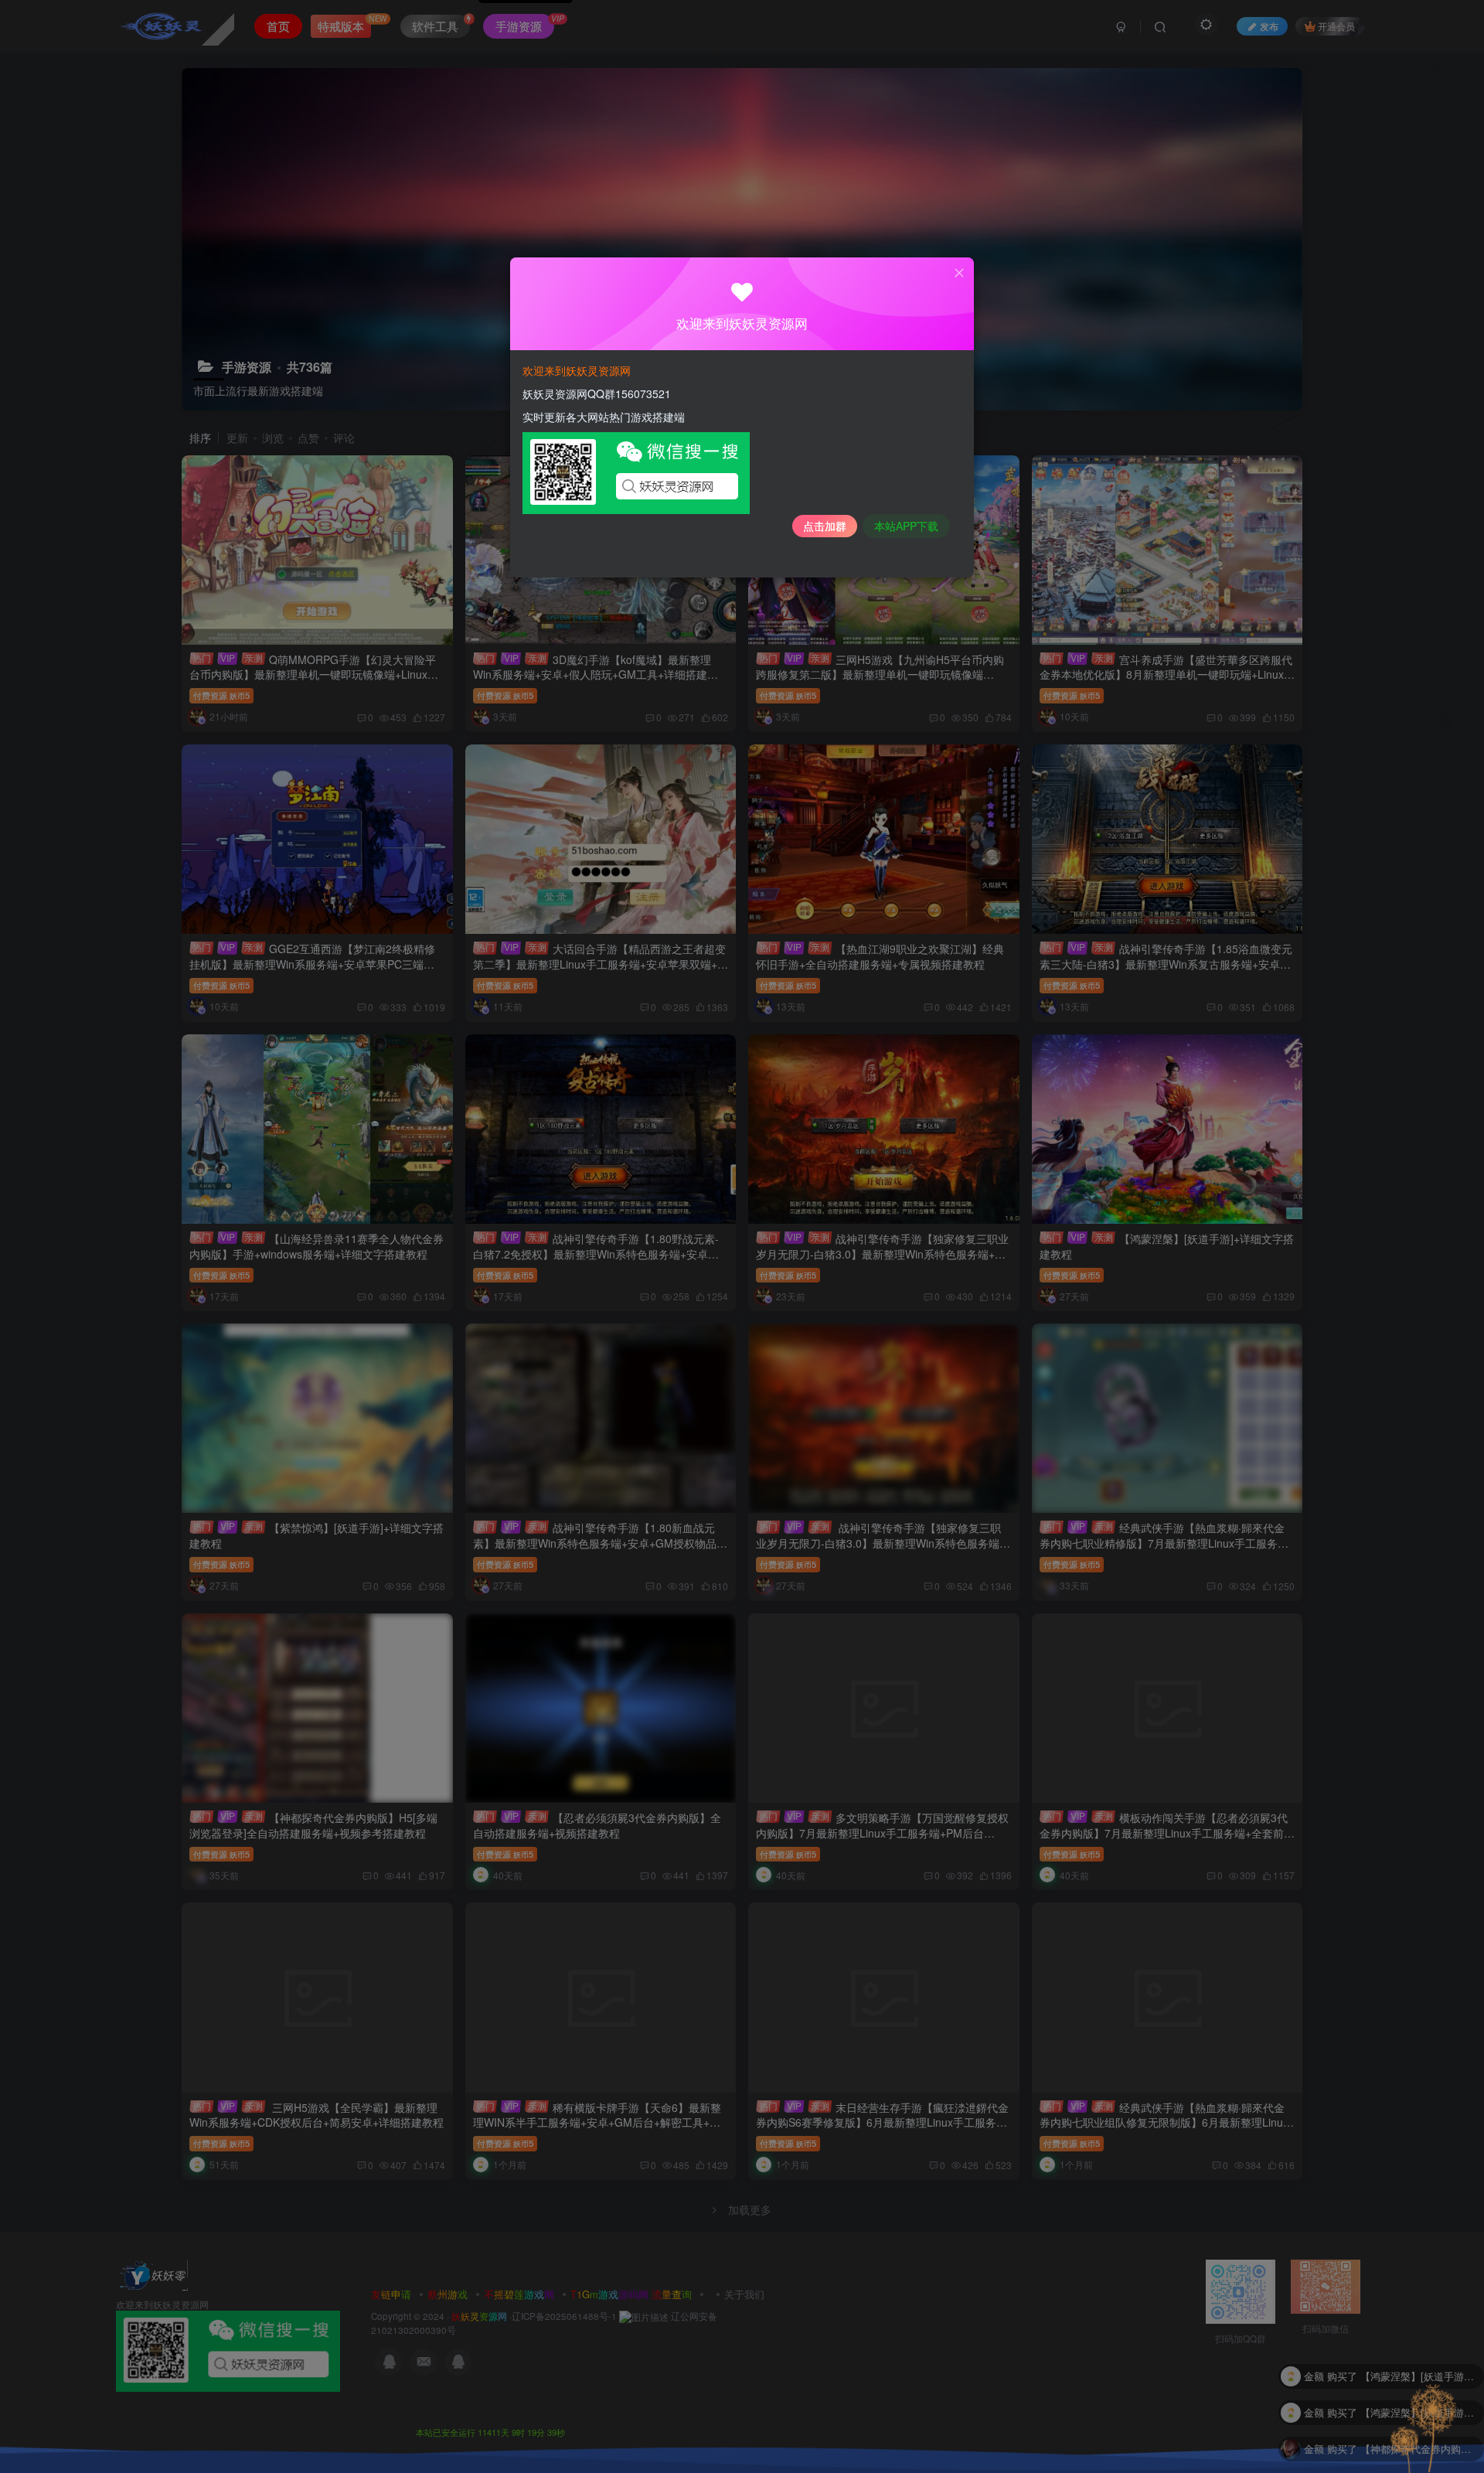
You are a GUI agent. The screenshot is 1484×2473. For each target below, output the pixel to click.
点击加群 (825, 526)
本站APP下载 (906, 526)
